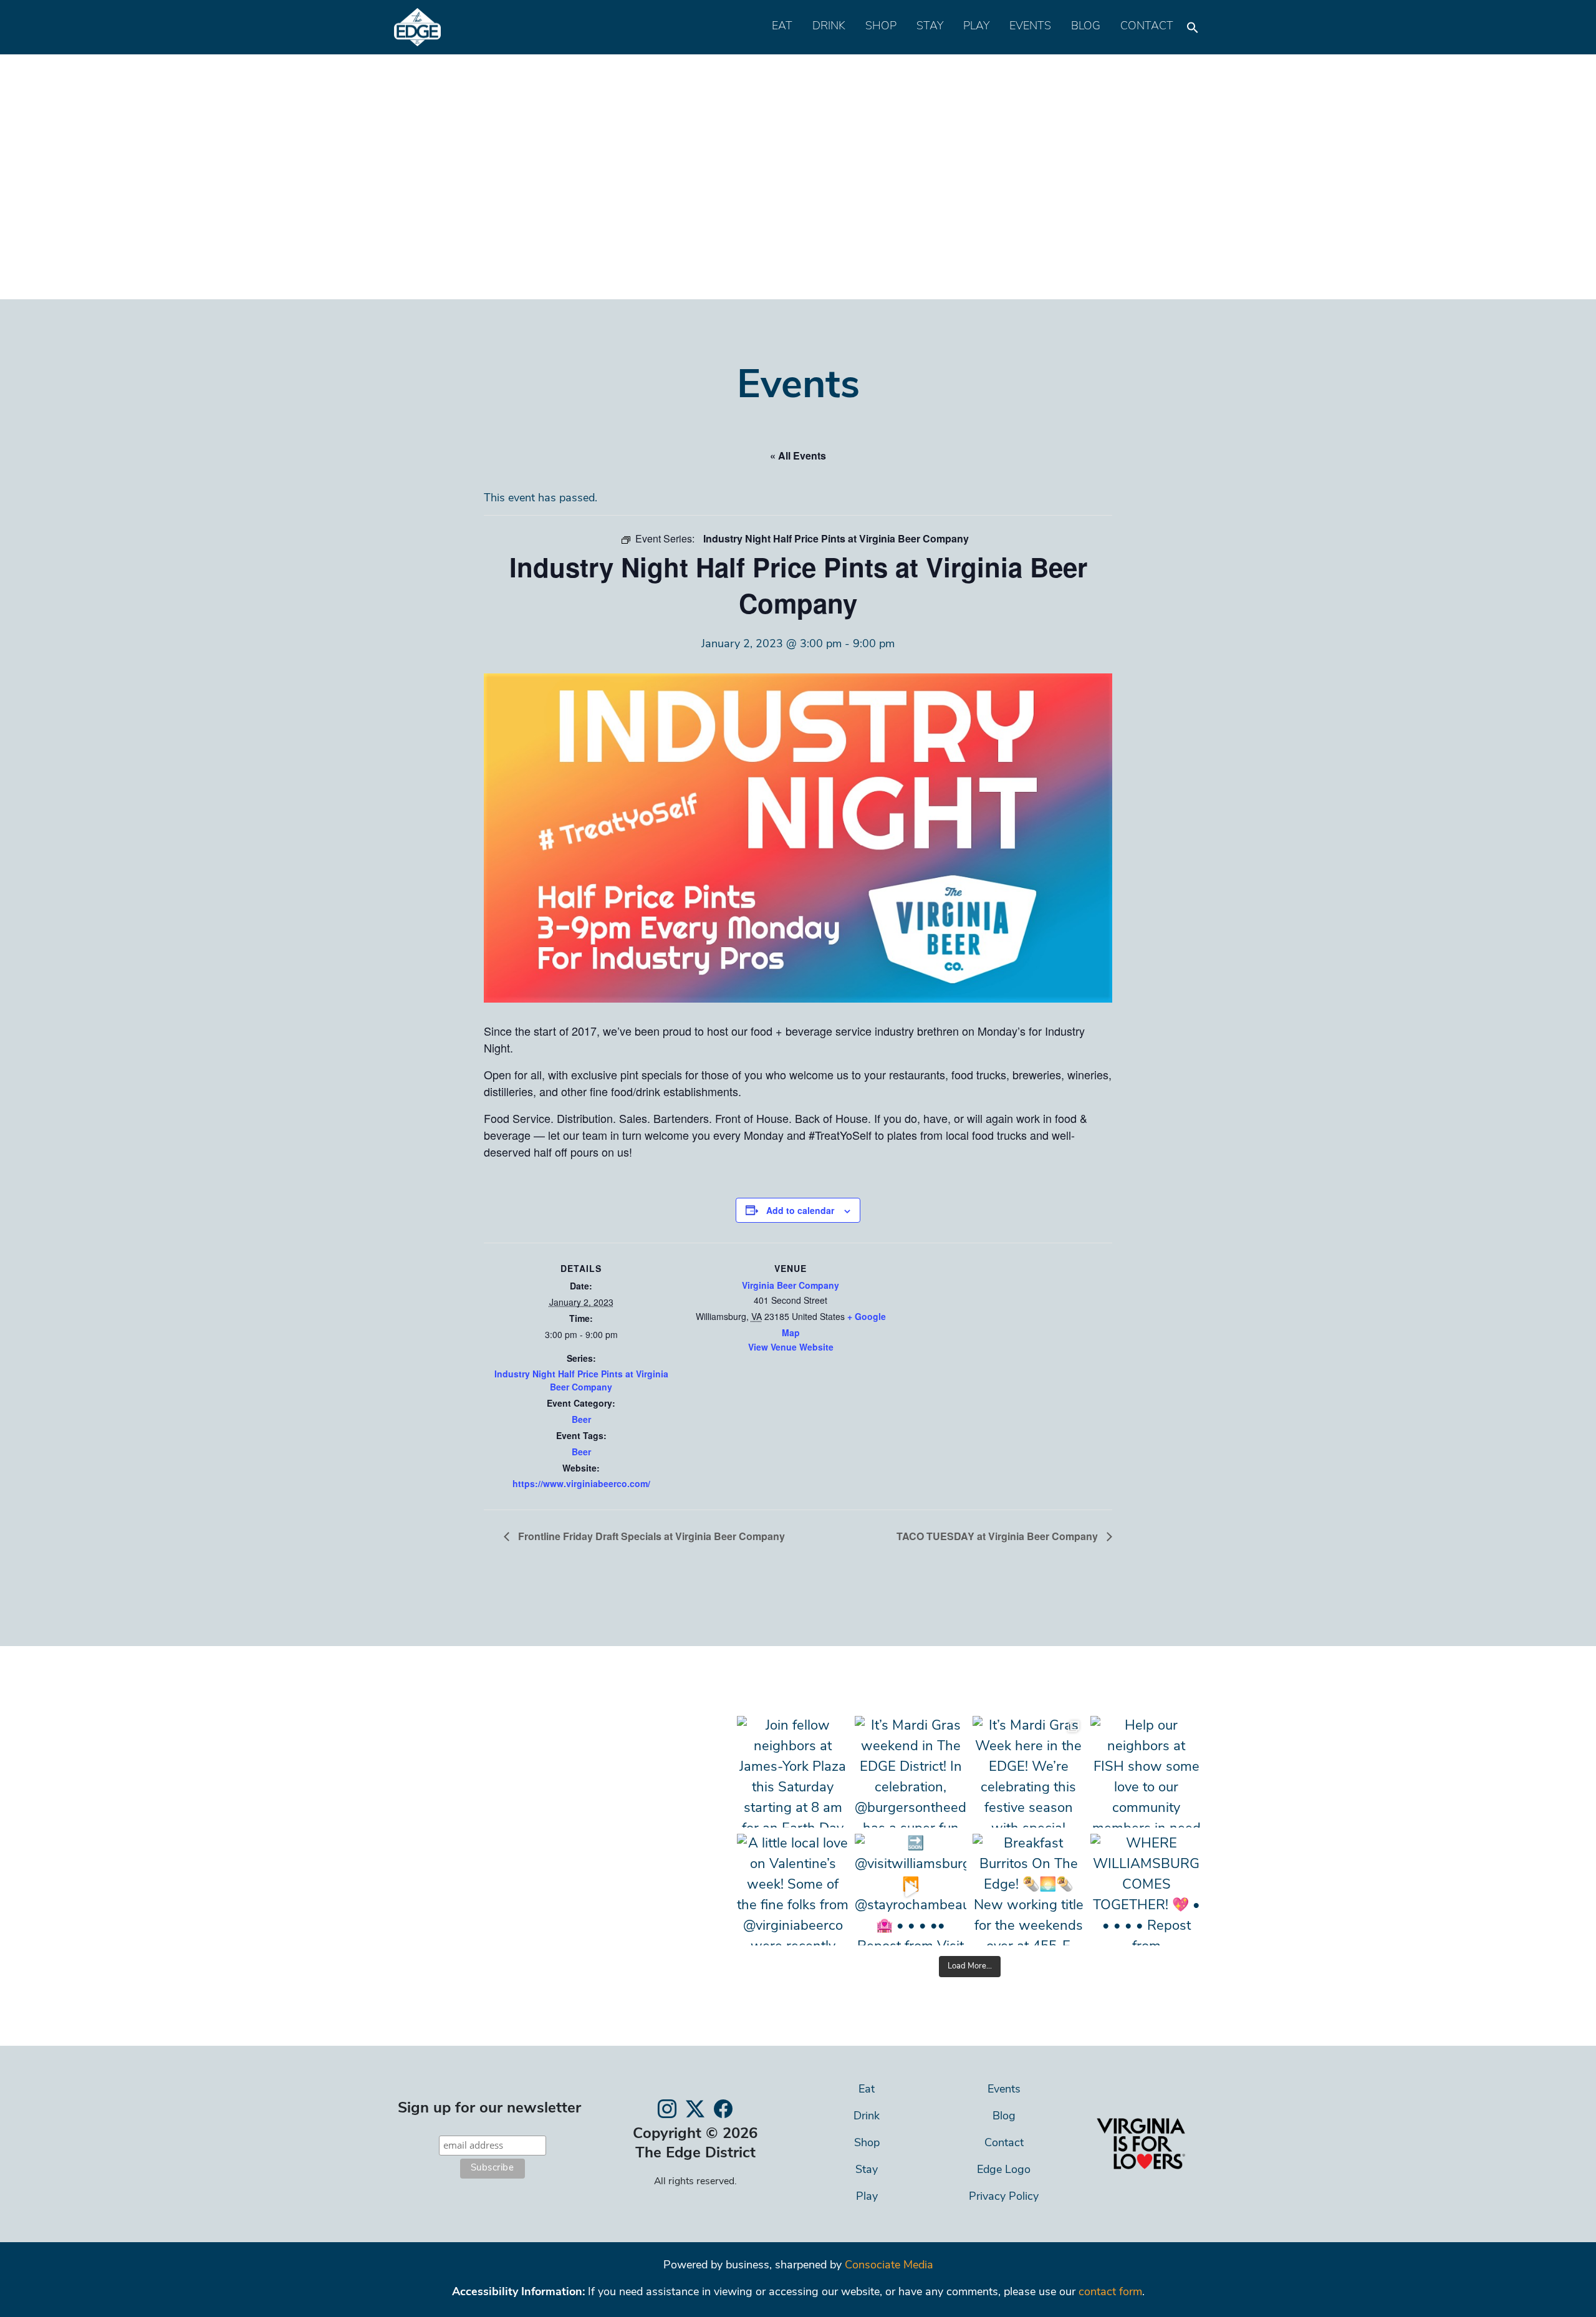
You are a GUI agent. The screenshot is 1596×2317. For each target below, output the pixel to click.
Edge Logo (1004, 2170)
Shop (881, 27)
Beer (581, 1419)
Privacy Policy (1004, 2197)
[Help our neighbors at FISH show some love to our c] (1146, 1772)
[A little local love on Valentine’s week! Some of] (793, 1890)
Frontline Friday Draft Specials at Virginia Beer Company (650, 1536)
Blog (1086, 27)
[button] (1193, 24)
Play (976, 27)
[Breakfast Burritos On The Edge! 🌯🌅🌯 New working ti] (1028, 1890)
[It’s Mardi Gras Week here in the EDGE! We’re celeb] (1028, 1772)
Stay (930, 27)
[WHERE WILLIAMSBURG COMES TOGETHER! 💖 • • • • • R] (1146, 1890)
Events (1030, 27)
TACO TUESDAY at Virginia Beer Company (998, 1536)
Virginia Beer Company (791, 1285)
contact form (1110, 2293)
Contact (1147, 27)
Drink (829, 27)
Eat (782, 27)
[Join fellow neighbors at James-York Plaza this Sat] (793, 1772)
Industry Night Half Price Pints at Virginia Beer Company (581, 1380)
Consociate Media (889, 2266)
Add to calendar (800, 1210)
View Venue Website (791, 1347)
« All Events (798, 455)
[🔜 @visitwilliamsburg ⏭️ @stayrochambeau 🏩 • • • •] (911, 1890)
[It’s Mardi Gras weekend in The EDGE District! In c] (911, 1772)
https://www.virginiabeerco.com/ (581, 1483)
